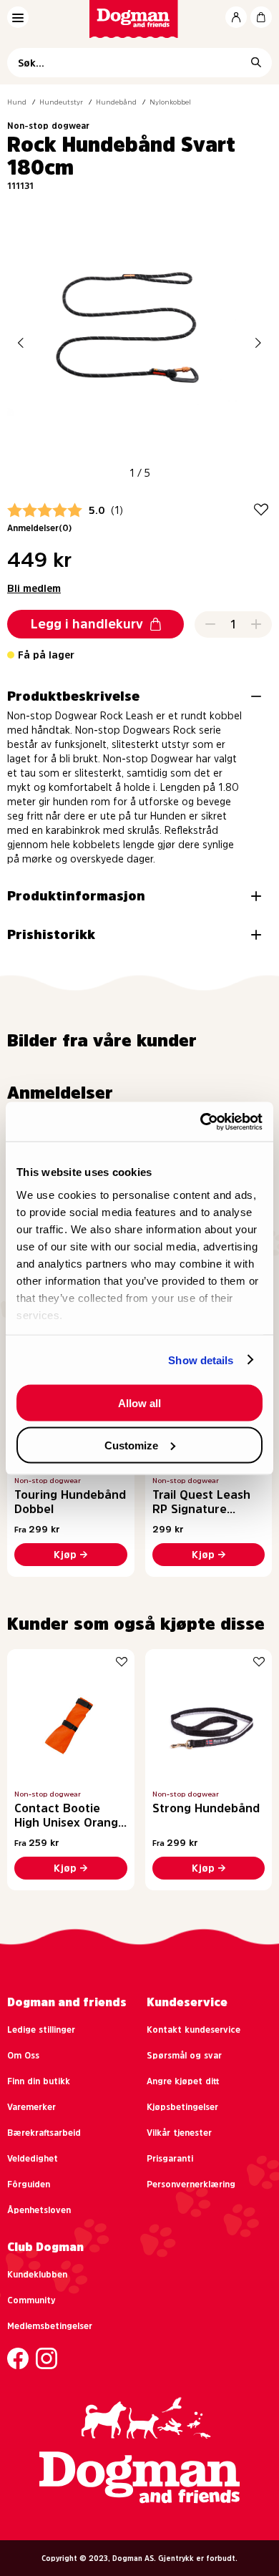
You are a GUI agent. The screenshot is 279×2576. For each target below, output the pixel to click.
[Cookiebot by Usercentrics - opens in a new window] (201, 1122)
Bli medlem (34, 588)
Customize (131, 1445)
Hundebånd (116, 102)
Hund (17, 102)
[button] (21, 342)
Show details (201, 1360)
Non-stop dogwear (48, 126)
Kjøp (65, 1555)
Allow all (139, 1403)
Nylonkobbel (170, 102)
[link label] (140, 19)
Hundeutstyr (61, 102)
